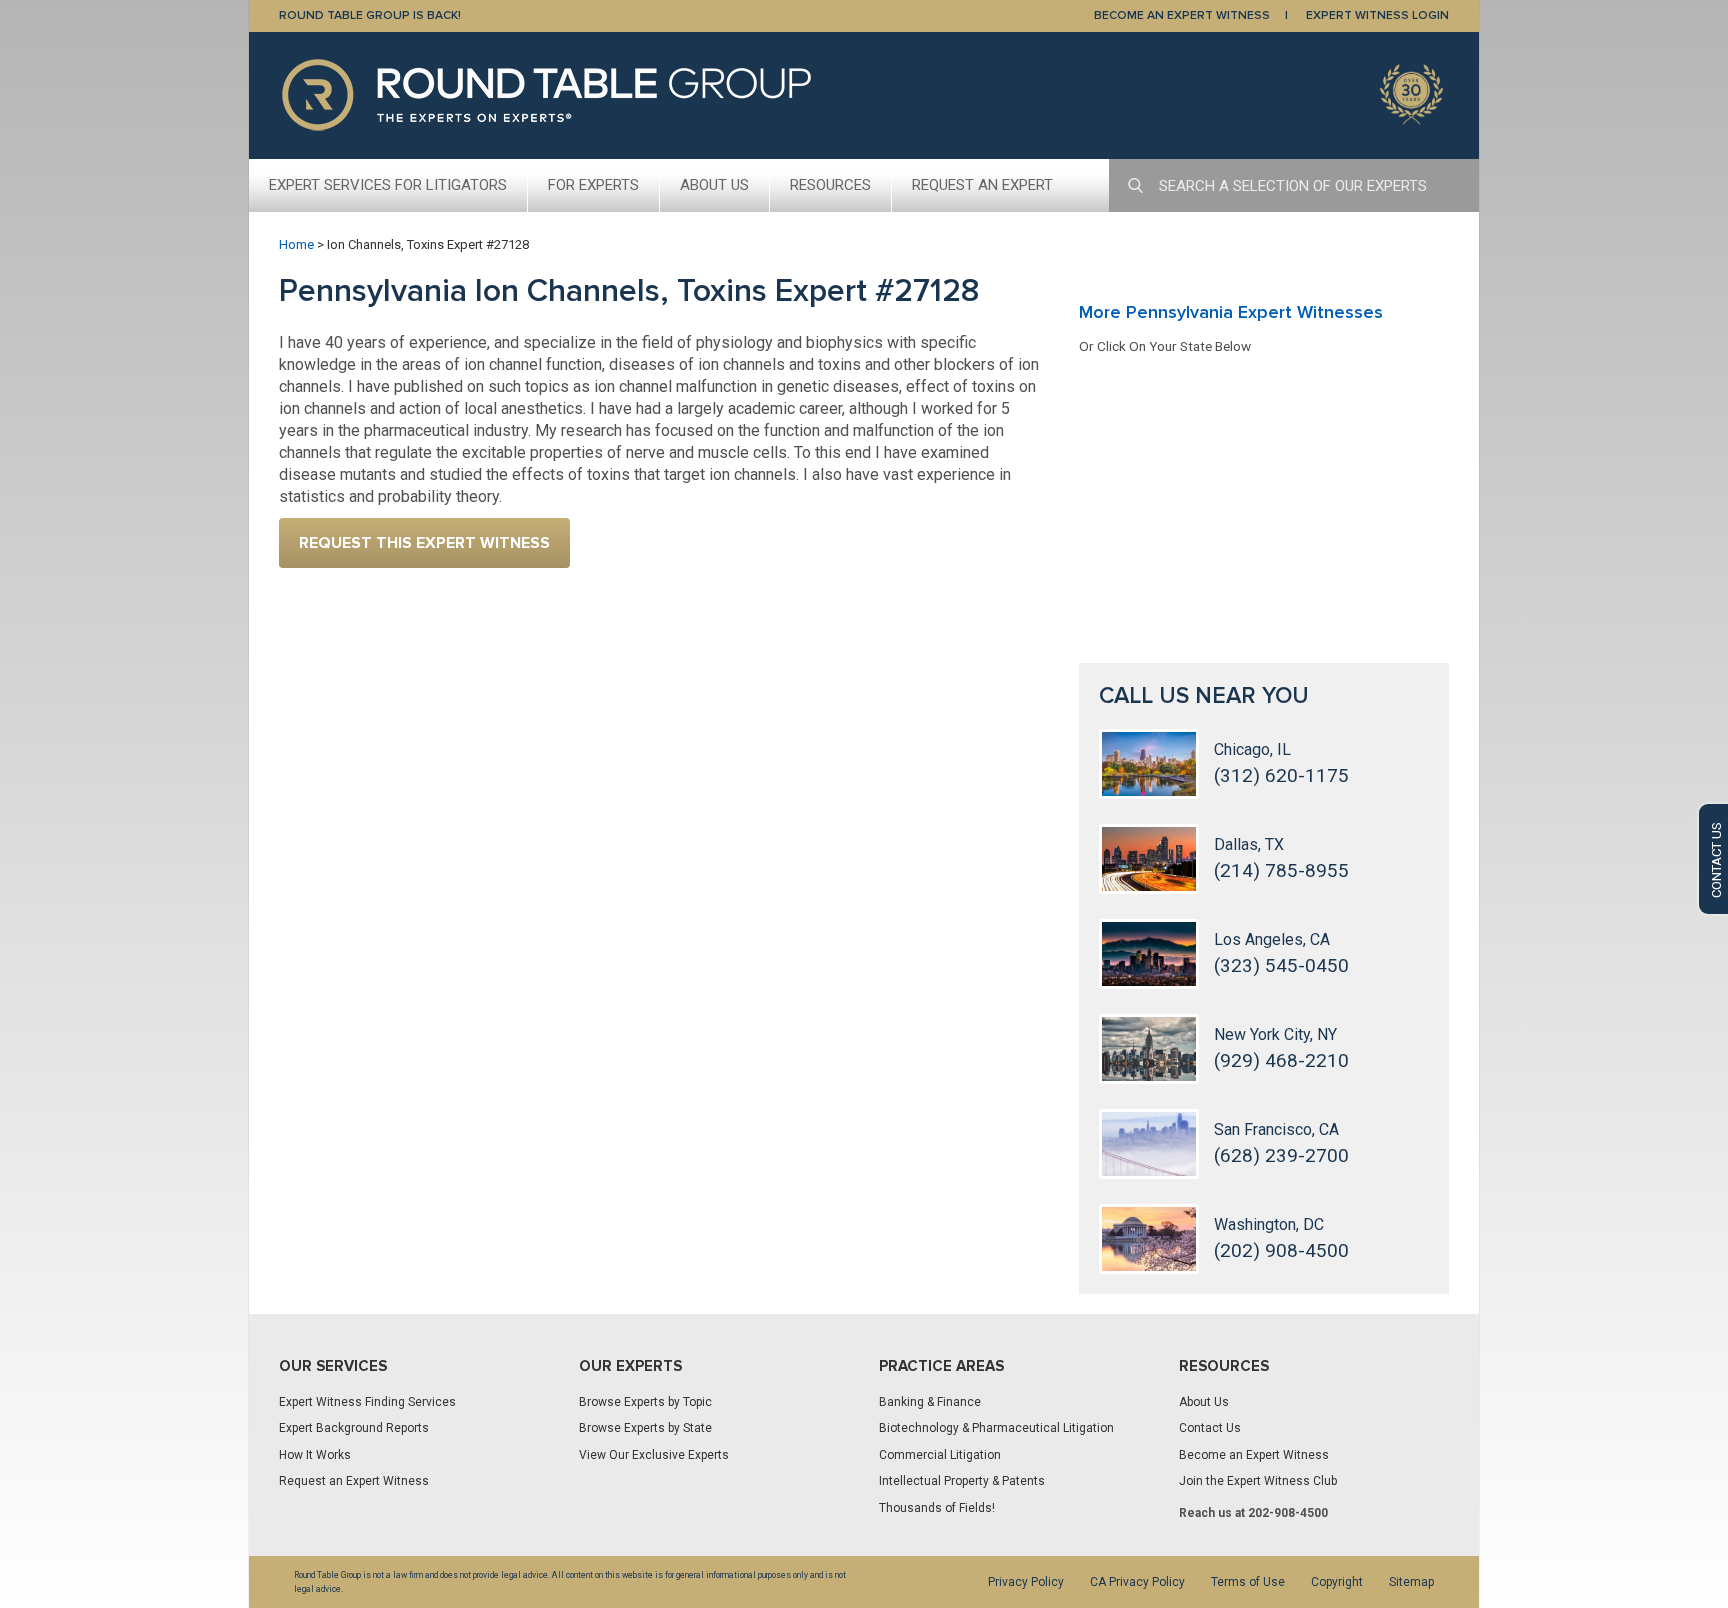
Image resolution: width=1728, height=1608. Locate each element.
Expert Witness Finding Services (367, 1402)
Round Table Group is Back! (370, 15)
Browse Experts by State (645, 1428)
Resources (830, 185)
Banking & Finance (930, 1402)
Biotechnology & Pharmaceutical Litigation (996, 1428)
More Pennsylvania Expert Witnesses (1231, 312)
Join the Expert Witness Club (1258, 1481)
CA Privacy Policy (1137, 1582)
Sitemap (1411, 1582)
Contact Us (1210, 1428)
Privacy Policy (1026, 1582)
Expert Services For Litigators (388, 185)
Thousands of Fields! (937, 1508)
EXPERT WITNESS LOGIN (1377, 15)
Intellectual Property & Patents (962, 1481)
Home (296, 244)
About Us (714, 185)
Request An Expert (982, 185)
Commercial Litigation (940, 1455)
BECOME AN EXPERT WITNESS (1182, 15)
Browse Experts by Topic (645, 1402)
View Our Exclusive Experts (654, 1455)
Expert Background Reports (354, 1428)
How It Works (315, 1455)
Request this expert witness (424, 543)
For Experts (593, 185)
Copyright (1337, 1582)
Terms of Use (1248, 1582)
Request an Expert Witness (354, 1481)
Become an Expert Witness (1254, 1455)
